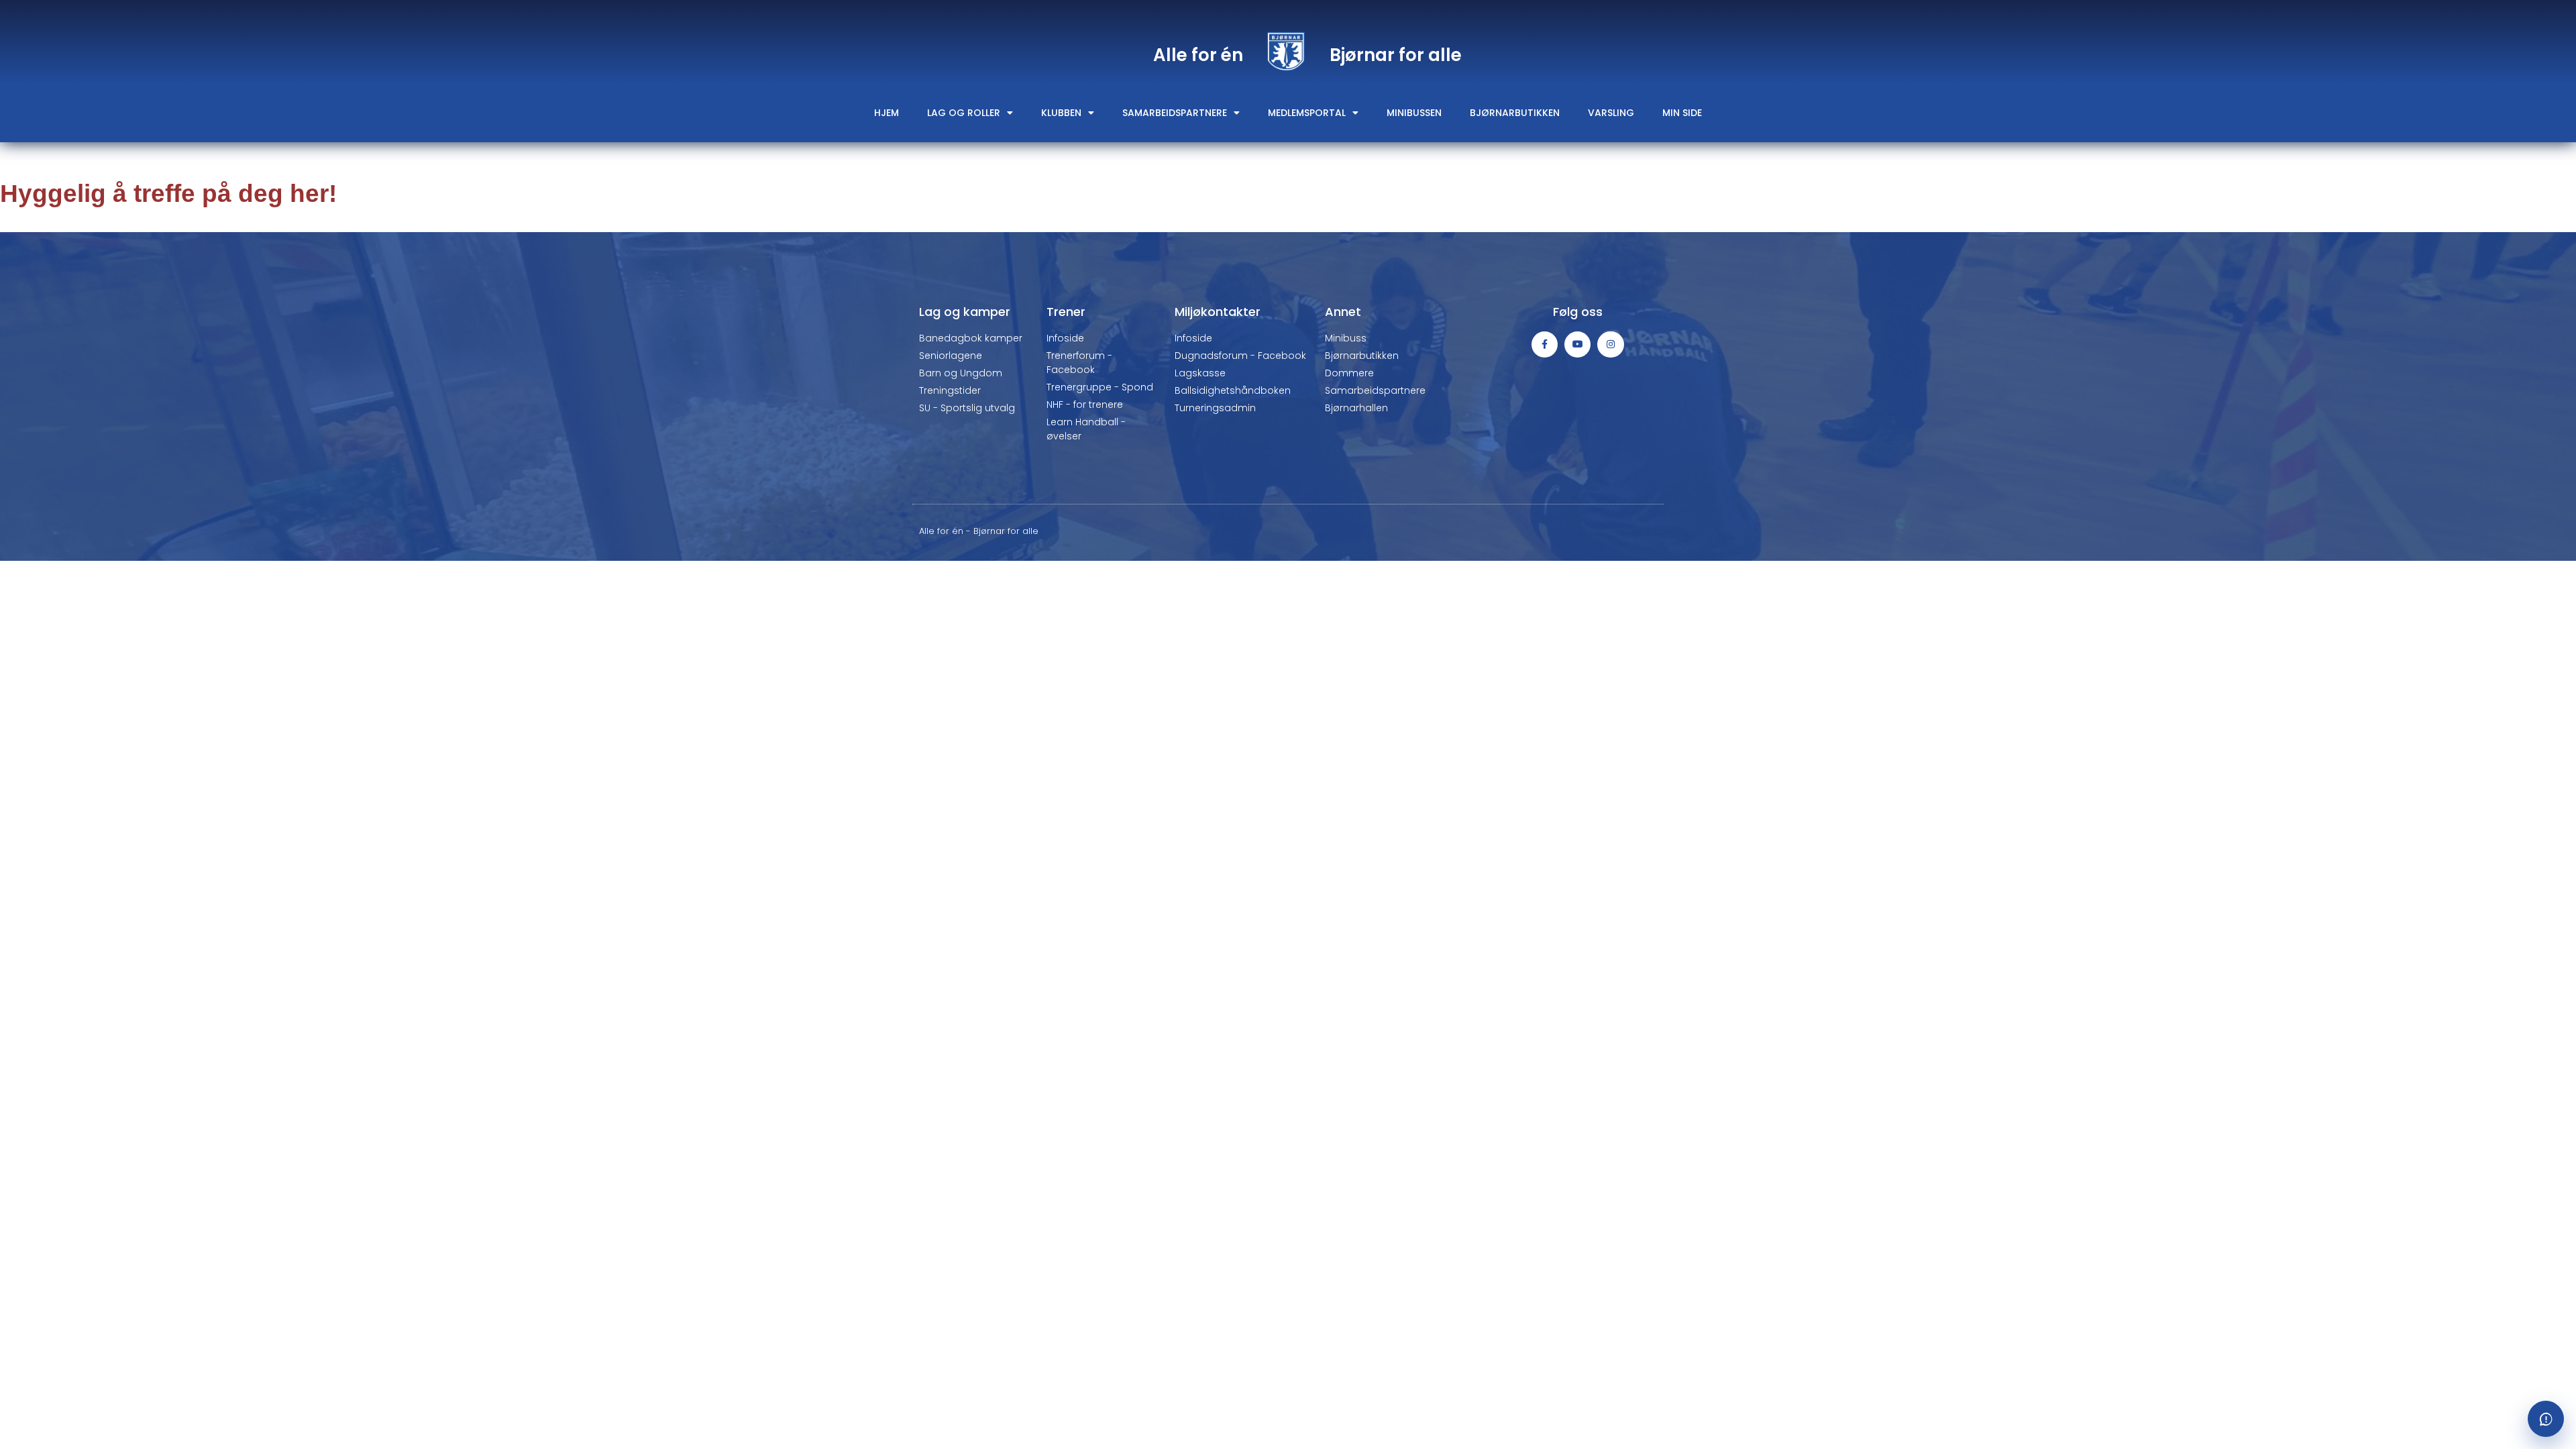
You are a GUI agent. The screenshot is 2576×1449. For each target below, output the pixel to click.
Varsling (1611, 113)
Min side (1682, 113)
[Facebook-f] (1545, 344)
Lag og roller (964, 113)
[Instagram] (1610, 344)
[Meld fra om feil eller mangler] (2546, 1419)
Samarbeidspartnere (1175, 113)
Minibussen (1414, 113)
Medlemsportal (1307, 113)
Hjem (887, 113)
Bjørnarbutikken (1515, 113)
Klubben (1061, 113)
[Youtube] (1577, 344)
